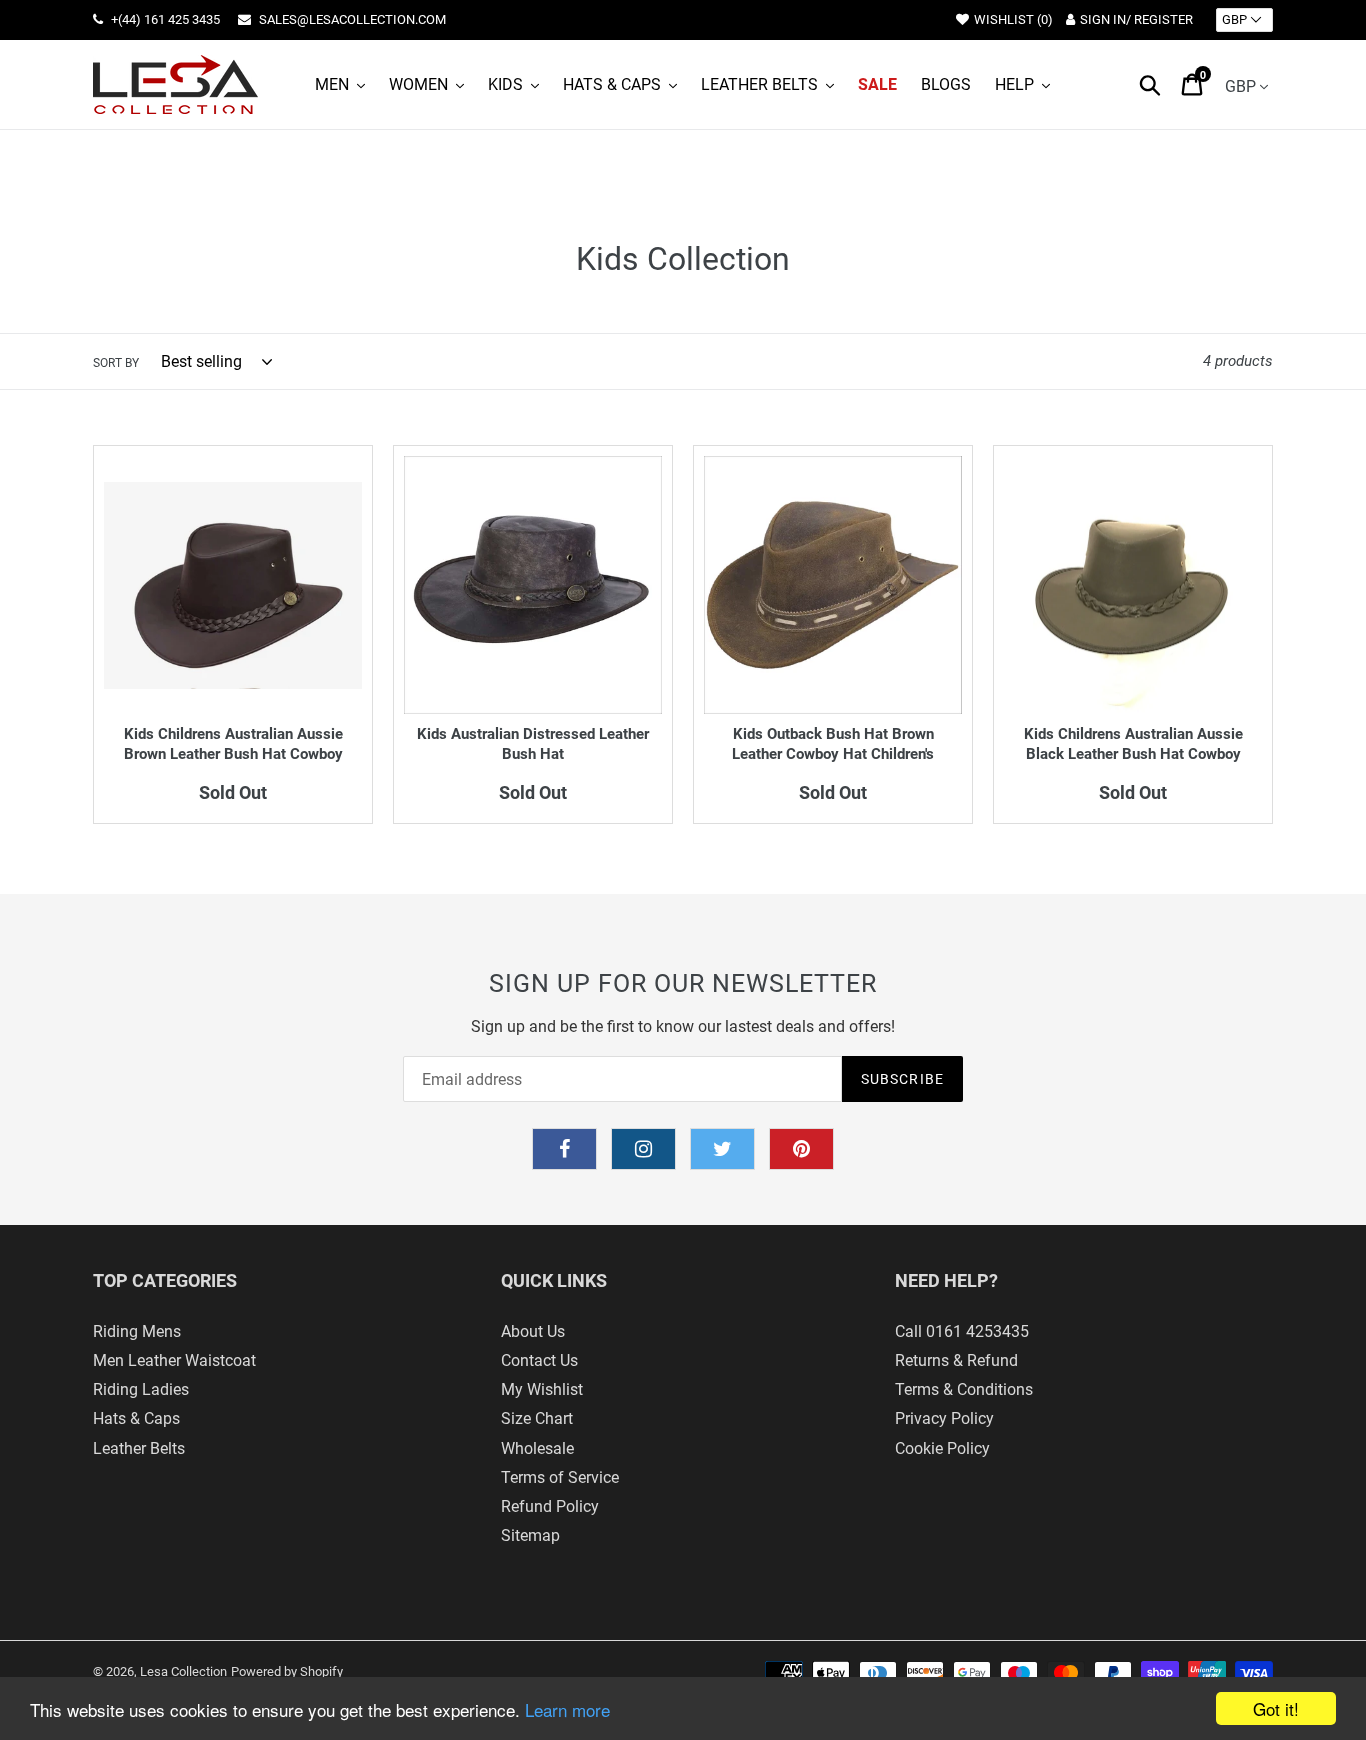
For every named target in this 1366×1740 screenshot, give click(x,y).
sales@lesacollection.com (351, 19)
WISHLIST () (1013, 19)
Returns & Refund (956, 1360)
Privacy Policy (944, 1418)
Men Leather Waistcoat (174, 1360)
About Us (533, 1331)
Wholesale (537, 1448)
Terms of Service (560, 1477)
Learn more (567, 1709)
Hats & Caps (136, 1418)
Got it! (1276, 1708)
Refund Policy (550, 1506)
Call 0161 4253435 (962, 1331)
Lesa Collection (183, 1671)
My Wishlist (542, 1389)
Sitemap (530, 1535)
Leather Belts (139, 1448)
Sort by (116, 363)
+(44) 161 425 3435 (164, 19)
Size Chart (537, 1418)
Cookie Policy (942, 1448)
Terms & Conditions (964, 1389)
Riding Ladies (141, 1389)
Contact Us (539, 1360)
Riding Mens (137, 1331)
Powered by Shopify (287, 1671)
